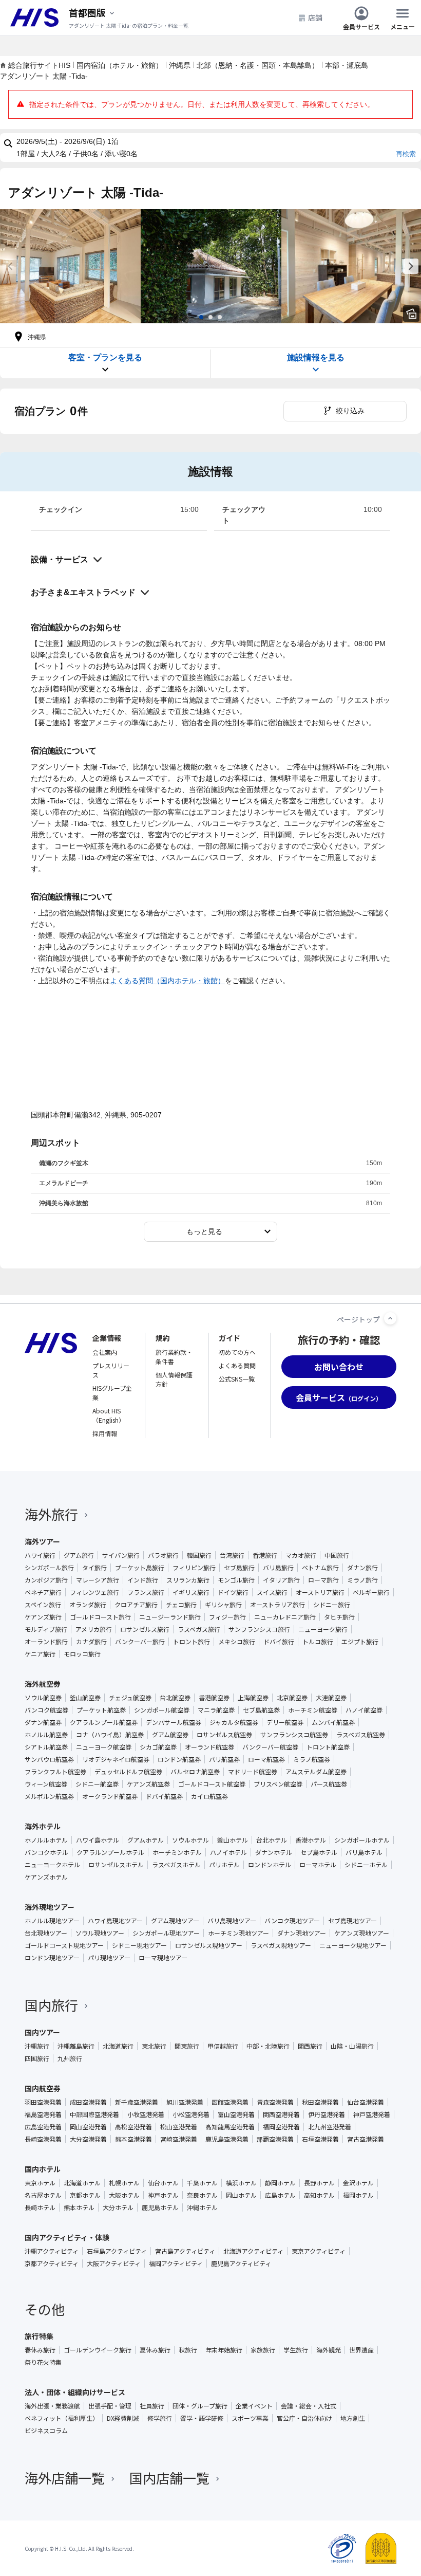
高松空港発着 (133, 2127)
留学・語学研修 (202, 2418)
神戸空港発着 (372, 2114)
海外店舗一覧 (65, 2478)
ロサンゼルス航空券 (224, 1735)
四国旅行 (37, 2058)
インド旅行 (143, 1580)
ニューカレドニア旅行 (285, 1617)
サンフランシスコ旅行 (259, 1629)
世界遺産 (361, 2350)
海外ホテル (43, 1826)
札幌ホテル (124, 2183)
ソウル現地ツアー (100, 1933)
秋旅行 (188, 2350)
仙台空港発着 (366, 2102)
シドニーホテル (366, 1865)
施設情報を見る (316, 357)
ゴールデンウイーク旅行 (98, 2350)
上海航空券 (253, 1698)
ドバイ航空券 (164, 1796)
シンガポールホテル (362, 1840)
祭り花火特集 (43, 2362)
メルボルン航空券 (49, 1796)
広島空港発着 (43, 2127)
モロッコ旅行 (82, 1654)
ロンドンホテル (270, 1865)
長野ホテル (319, 2183)
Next (411, 266)
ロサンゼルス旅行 (145, 1629)
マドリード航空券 (253, 1772)
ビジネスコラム (46, 2431)
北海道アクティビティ (253, 2251)
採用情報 (105, 1433)
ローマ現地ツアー (163, 1958)
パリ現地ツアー (109, 1958)
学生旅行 (296, 2350)
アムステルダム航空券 (316, 1772)
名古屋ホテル (43, 2195)
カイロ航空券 (209, 1796)
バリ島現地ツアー (232, 1921)
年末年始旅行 (224, 2350)
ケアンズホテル (46, 1877)
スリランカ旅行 (188, 1580)
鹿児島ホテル (160, 2207)
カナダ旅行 (91, 1642)
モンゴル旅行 (236, 1580)
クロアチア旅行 (136, 1605)
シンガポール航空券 (162, 1710)
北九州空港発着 (330, 2127)
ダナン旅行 (362, 1568)
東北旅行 (154, 2046)
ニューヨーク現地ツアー (353, 1945)
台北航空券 (175, 1698)
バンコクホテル (46, 1852)
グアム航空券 (170, 1735)
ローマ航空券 (266, 1759)
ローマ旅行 (323, 1580)
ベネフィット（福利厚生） (62, 2418)
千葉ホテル (202, 2183)
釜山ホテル (233, 1840)
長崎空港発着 (43, 2139)
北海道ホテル (82, 2183)
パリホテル (224, 1865)
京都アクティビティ (52, 2264)
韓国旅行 (199, 1555)
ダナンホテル (274, 1852)
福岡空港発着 (281, 2127)
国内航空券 (43, 2088)
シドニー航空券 (97, 1784)
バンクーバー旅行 (140, 1642)
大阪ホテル (124, 2195)
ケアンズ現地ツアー (362, 1933)
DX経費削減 (123, 2418)
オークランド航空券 (110, 1796)
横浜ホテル (241, 2183)
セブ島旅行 (239, 1568)
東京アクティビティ (319, 2251)
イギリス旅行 (191, 1592)
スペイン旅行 (43, 1605)
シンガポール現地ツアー (166, 1933)
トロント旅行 (192, 1642)
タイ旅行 (94, 1568)
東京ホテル (40, 2183)
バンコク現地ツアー (292, 1921)
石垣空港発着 (320, 2139)
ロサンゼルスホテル (116, 1865)
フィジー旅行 (227, 1617)
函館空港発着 (230, 2102)
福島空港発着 (43, 2114)
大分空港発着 (88, 2139)
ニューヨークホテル (52, 1865)
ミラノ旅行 (362, 1580)
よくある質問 (237, 1365)
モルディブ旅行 (46, 1629)
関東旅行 (187, 2046)
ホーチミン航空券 (313, 1710)
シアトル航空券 (46, 1747)
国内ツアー (42, 2032)
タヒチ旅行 (339, 1617)
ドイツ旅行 (233, 1592)
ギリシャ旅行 (223, 1605)
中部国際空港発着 (94, 2114)
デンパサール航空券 (174, 1722)
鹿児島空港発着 (227, 2139)
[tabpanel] (70, 266)
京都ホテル (85, 2195)
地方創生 (353, 2418)
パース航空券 (329, 1784)
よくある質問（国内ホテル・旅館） (167, 981)
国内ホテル (43, 2169)
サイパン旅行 (121, 1555)
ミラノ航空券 (312, 1759)
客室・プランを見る (105, 357)
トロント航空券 (328, 1747)
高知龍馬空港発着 (230, 2127)
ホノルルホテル (46, 1840)
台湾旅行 (232, 1555)
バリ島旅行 (278, 1568)
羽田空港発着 (43, 2102)
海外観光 (329, 2350)
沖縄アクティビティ (52, 2251)
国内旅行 (51, 2005)
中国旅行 (337, 1555)
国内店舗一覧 (169, 2478)
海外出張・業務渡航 (52, 2406)
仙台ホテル (163, 2183)
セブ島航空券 (261, 1710)
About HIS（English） (109, 1415)
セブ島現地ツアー (352, 1921)
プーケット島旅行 (140, 1568)
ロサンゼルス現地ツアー (209, 1945)
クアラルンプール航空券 (104, 1722)
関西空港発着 (281, 2114)
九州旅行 (70, 2058)
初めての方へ (237, 1352)
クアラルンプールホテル (110, 1852)
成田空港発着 (88, 2102)
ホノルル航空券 (46, 1735)
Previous (10, 266)
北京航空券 (292, 1698)
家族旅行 (263, 2350)
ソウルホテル (190, 1840)
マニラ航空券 (216, 1710)
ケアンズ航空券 (148, 1784)
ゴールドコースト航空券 (212, 1784)
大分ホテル (118, 2207)
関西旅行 (310, 2046)
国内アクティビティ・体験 (67, 2237)
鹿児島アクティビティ (241, 2264)
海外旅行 (51, 1514)
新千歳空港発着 (137, 2102)
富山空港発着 (236, 2114)
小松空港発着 (191, 2114)
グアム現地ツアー (175, 1921)
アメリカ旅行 (94, 1629)
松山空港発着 (179, 2127)
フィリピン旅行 (194, 1568)
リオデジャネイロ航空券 (116, 1759)
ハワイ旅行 (40, 1555)
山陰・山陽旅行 (352, 2046)
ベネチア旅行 (43, 1592)
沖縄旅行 (37, 2046)
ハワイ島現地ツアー (115, 1921)
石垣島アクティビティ (117, 2251)
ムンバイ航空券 (333, 1722)
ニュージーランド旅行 (170, 1617)
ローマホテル (318, 1865)
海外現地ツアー (50, 1907)
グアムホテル (146, 1840)
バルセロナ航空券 (195, 1772)
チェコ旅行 (181, 1605)
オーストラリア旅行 (278, 1605)
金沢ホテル (358, 2183)
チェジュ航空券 (130, 1698)
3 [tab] (220, 317)
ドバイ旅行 (279, 1642)
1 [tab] (201, 317)
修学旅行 (160, 2418)
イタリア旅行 (281, 1580)
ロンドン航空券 (179, 1759)
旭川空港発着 (185, 2102)
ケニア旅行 (40, 1654)
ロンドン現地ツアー (52, 1958)
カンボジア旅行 (46, 1580)
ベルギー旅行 (371, 1592)
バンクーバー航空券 (270, 1747)
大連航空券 (331, 1698)
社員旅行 (152, 2406)
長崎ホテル (40, 2207)
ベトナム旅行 (320, 1568)
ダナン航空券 (43, 1722)
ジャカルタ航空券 (234, 1722)
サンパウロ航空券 (49, 1759)
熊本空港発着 (133, 2139)
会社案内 (105, 1352)
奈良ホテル (202, 2195)
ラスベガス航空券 (361, 1735)
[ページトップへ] (390, 1318)
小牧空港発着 (146, 2114)
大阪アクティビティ (114, 2264)
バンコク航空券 (46, 1710)
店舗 (315, 17)
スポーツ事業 (250, 2418)
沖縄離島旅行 (76, 2046)
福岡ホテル (358, 2195)
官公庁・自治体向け (304, 2418)
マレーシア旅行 (98, 1580)
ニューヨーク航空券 (104, 1747)
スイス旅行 (272, 1592)
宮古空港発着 (366, 2139)
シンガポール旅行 (49, 1568)
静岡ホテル (280, 2183)
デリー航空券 (285, 1722)
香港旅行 (265, 1555)
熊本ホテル (79, 2207)
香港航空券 (214, 1698)
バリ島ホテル (364, 1852)
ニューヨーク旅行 (323, 1629)
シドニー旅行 (332, 1605)
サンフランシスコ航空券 (294, 1735)
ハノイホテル (228, 1852)
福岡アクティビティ (176, 2264)
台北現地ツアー (46, 1933)
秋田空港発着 (320, 2102)
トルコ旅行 (318, 1642)
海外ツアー (42, 1541)
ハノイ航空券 (364, 1710)
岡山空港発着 (88, 2127)
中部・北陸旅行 (268, 2046)
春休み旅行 (40, 2350)
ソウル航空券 (43, 1698)
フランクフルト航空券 (55, 1772)
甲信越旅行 (223, 2046)
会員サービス (361, 26)
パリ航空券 (224, 1759)
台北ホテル (272, 1840)
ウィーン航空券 (46, 1784)
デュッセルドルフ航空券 (128, 1772)
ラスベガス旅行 (199, 1629)
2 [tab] (210, 317)
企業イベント (254, 2406)
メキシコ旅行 (237, 1642)
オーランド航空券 (209, 1747)
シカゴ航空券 (158, 1747)
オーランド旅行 (46, 1642)
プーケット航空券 (101, 1710)
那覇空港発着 (275, 2139)
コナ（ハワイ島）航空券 (110, 1735)
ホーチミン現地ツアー (238, 1933)
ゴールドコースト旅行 (100, 1617)
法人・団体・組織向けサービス (75, 2392)
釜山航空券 (85, 1698)
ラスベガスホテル (176, 1865)
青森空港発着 (275, 2102)
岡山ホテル (241, 2195)
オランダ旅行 (88, 1605)
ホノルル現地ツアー (52, 1921)
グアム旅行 (79, 1555)
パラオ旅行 (163, 1555)
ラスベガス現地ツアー (281, 1945)
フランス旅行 (146, 1592)
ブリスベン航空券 (278, 1784)
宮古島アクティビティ (185, 2251)
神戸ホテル (163, 2195)
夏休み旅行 (155, 2350)
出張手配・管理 (110, 2406)
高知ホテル (319, 2195)
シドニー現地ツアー (139, 1945)
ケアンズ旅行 (43, 1617)
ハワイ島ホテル (98, 1840)
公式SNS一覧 (237, 1379)
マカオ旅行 (301, 1555)
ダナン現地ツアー (302, 1933)
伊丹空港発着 (327, 2114)
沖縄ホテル (202, 2207)
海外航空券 (43, 1684)
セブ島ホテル (319, 1852)
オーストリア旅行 (320, 1592)
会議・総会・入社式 (309, 2406)
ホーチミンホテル (177, 1852)
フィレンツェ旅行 (94, 1592)
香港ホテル (311, 1840)
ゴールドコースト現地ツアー (64, 1945)
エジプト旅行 (360, 1642)
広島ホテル (280, 2195)
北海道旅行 (118, 2046)
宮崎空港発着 (179, 2139)
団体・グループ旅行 (200, 2406)
